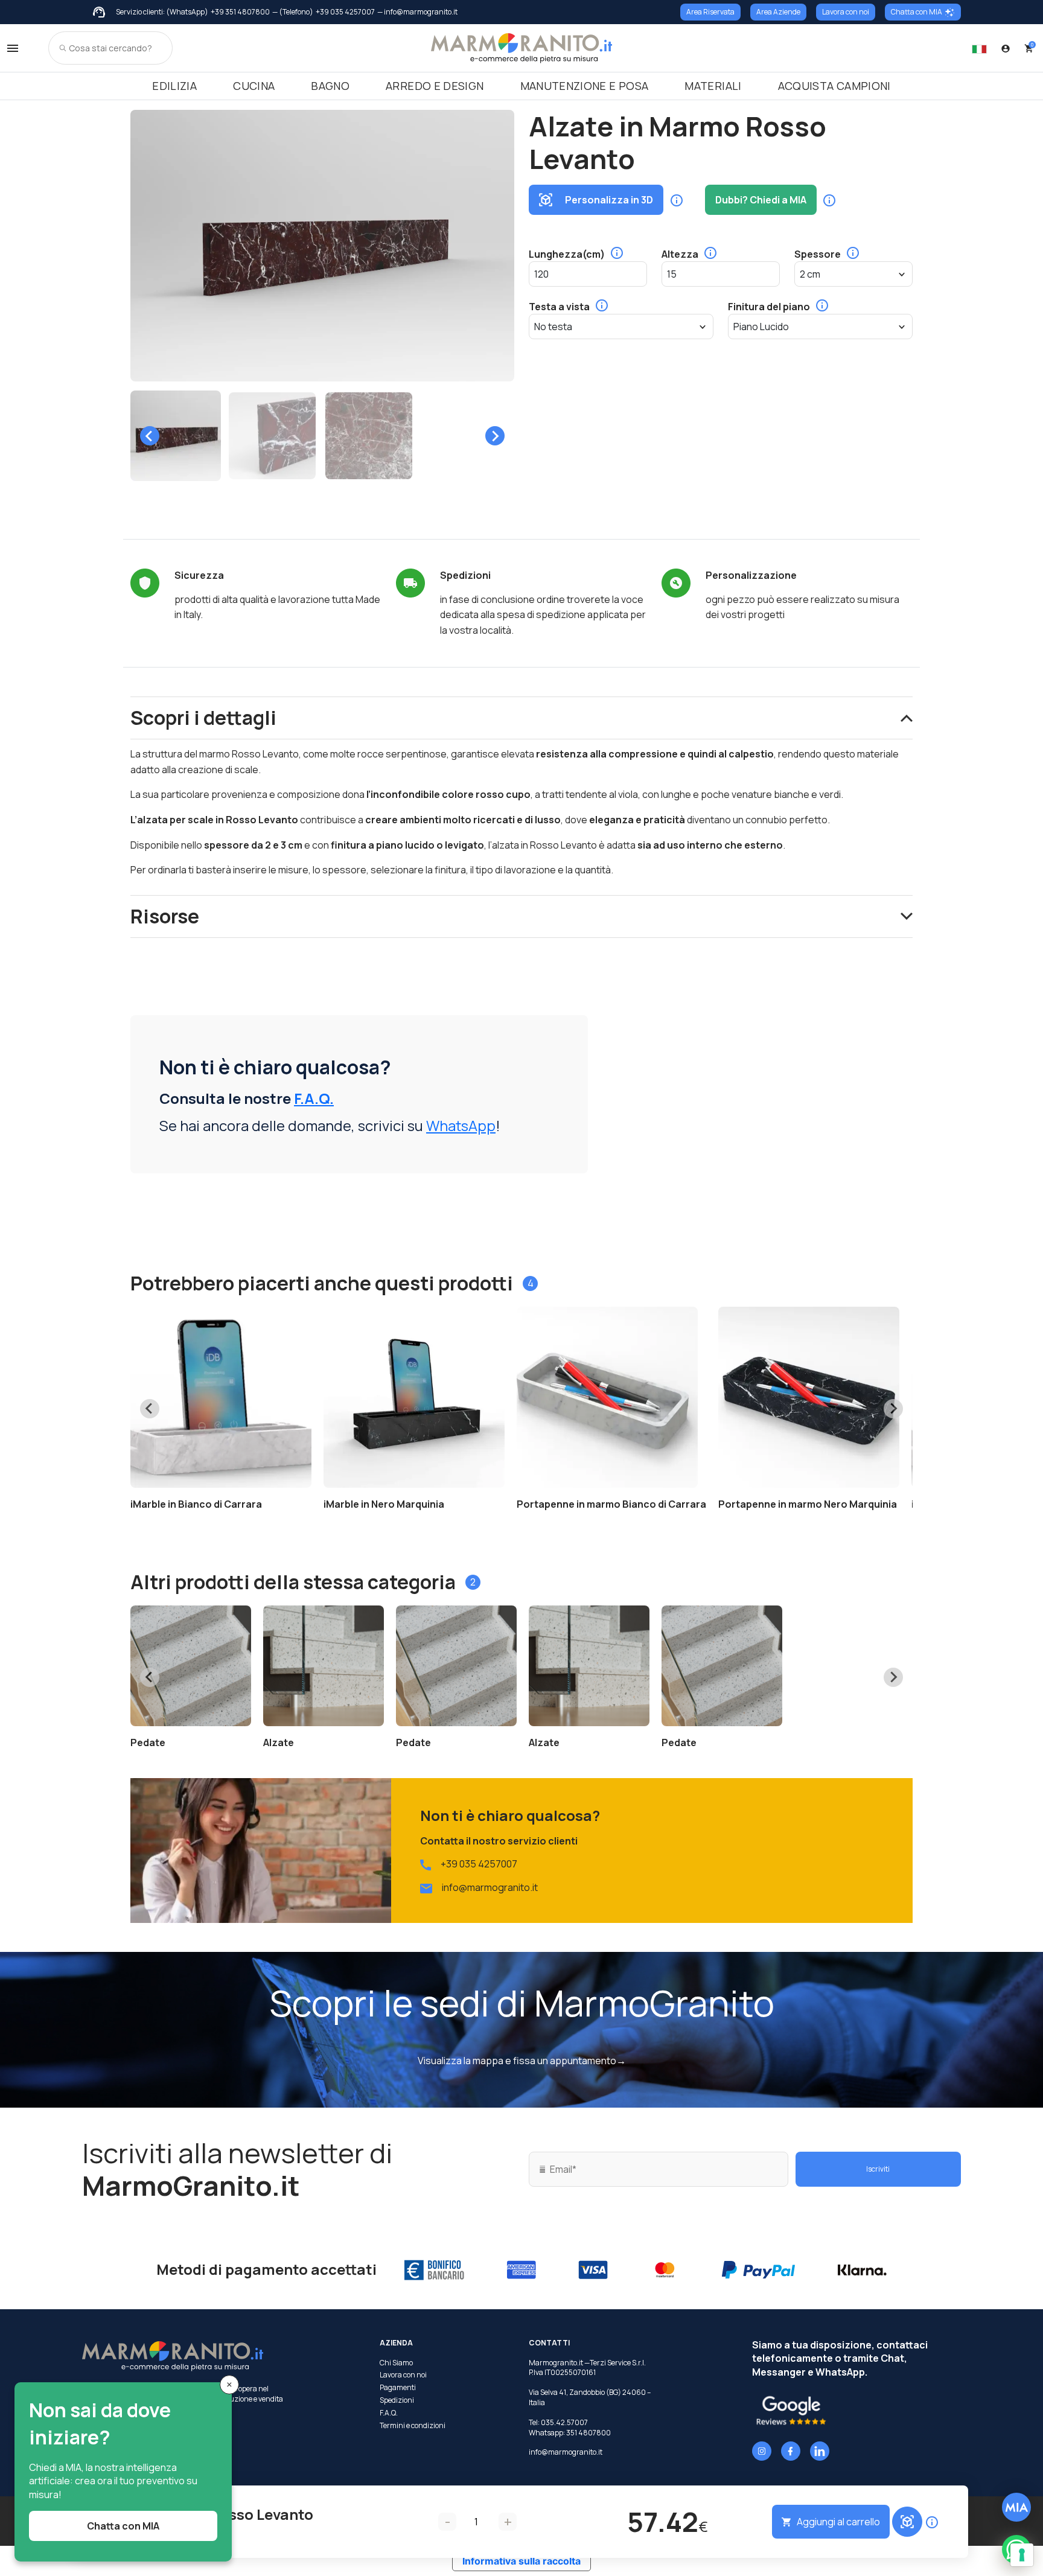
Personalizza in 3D (609, 200)
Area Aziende (778, 12)
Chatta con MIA (917, 12)
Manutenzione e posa (585, 86)
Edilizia (174, 86)
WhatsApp (461, 1125)
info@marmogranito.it (490, 1887)
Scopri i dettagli (203, 718)
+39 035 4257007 (345, 12)
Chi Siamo (396, 2363)
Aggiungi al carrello (838, 2522)
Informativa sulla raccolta (521, 2561)
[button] (176, 436)
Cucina (254, 86)
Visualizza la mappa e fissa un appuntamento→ (522, 2061)
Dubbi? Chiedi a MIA (761, 200)
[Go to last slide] (150, 436)
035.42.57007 (564, 2422)
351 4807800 (588, 2433)
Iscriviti (878, 2169)
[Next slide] (495, 436)
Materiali (713, 86)
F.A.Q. (314, 1098)
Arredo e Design (435, 86)
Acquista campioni (834, 86)
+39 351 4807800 (240, 12)
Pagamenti (398, 2388)
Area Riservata (710, 12)
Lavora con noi (846, 12)
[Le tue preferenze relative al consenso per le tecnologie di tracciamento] (1022, 2555)
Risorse (165, 916)
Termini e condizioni (413, 2426)
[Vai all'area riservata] (1006, 48)
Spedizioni (397, 2400)
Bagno (330, 86)
